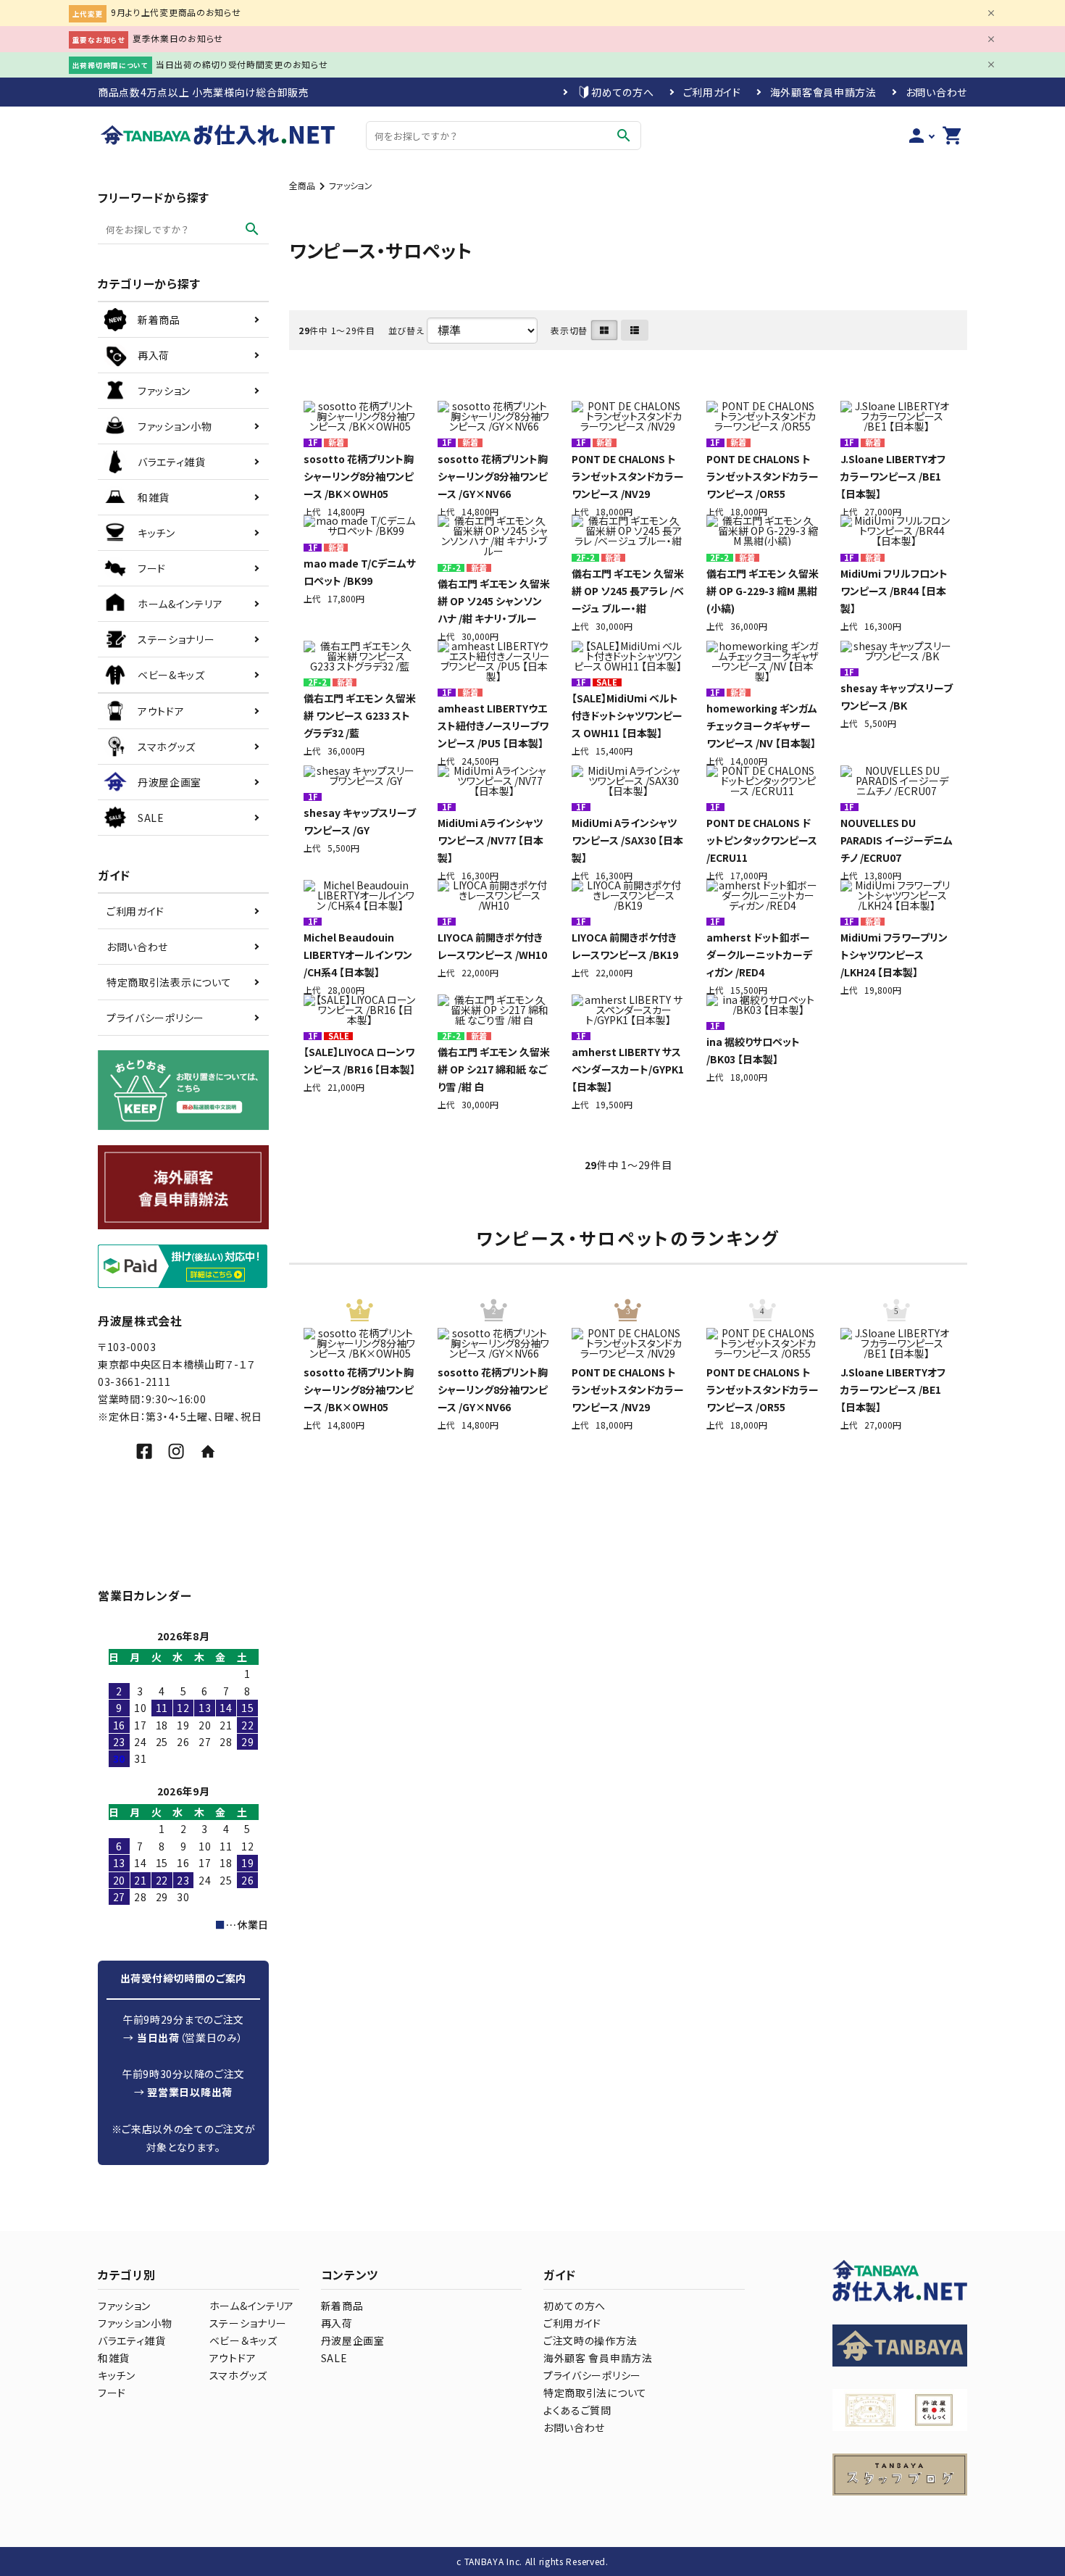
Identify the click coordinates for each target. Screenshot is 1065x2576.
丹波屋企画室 (353, 2340)
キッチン (117, 2375)
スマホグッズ (238, 2375)
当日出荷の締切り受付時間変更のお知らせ (242, 64)
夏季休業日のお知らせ (178, 38)
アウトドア (233, 2358)
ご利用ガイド (712, 92)
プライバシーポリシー (155, 1018)
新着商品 (342, 2306)
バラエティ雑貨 (132, 2340)
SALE (334, 2358)
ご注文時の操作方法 (590, 2340)
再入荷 (337, 2323)
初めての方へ (622, 92)
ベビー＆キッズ (243, 2340)
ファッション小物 (135, 2323)
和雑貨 (114, 2358)
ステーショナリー (248, 2323)
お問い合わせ (936, 92)
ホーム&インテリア (252, 2306)
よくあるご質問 (577, 2410)
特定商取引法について (595, 2393)
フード (112, 2393)
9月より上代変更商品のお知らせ (176, 12)
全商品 (302, 185)
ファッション (351, 185)
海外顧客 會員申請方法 (598, 2358)
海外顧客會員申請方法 (823, 92)
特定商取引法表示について (169, 982)
